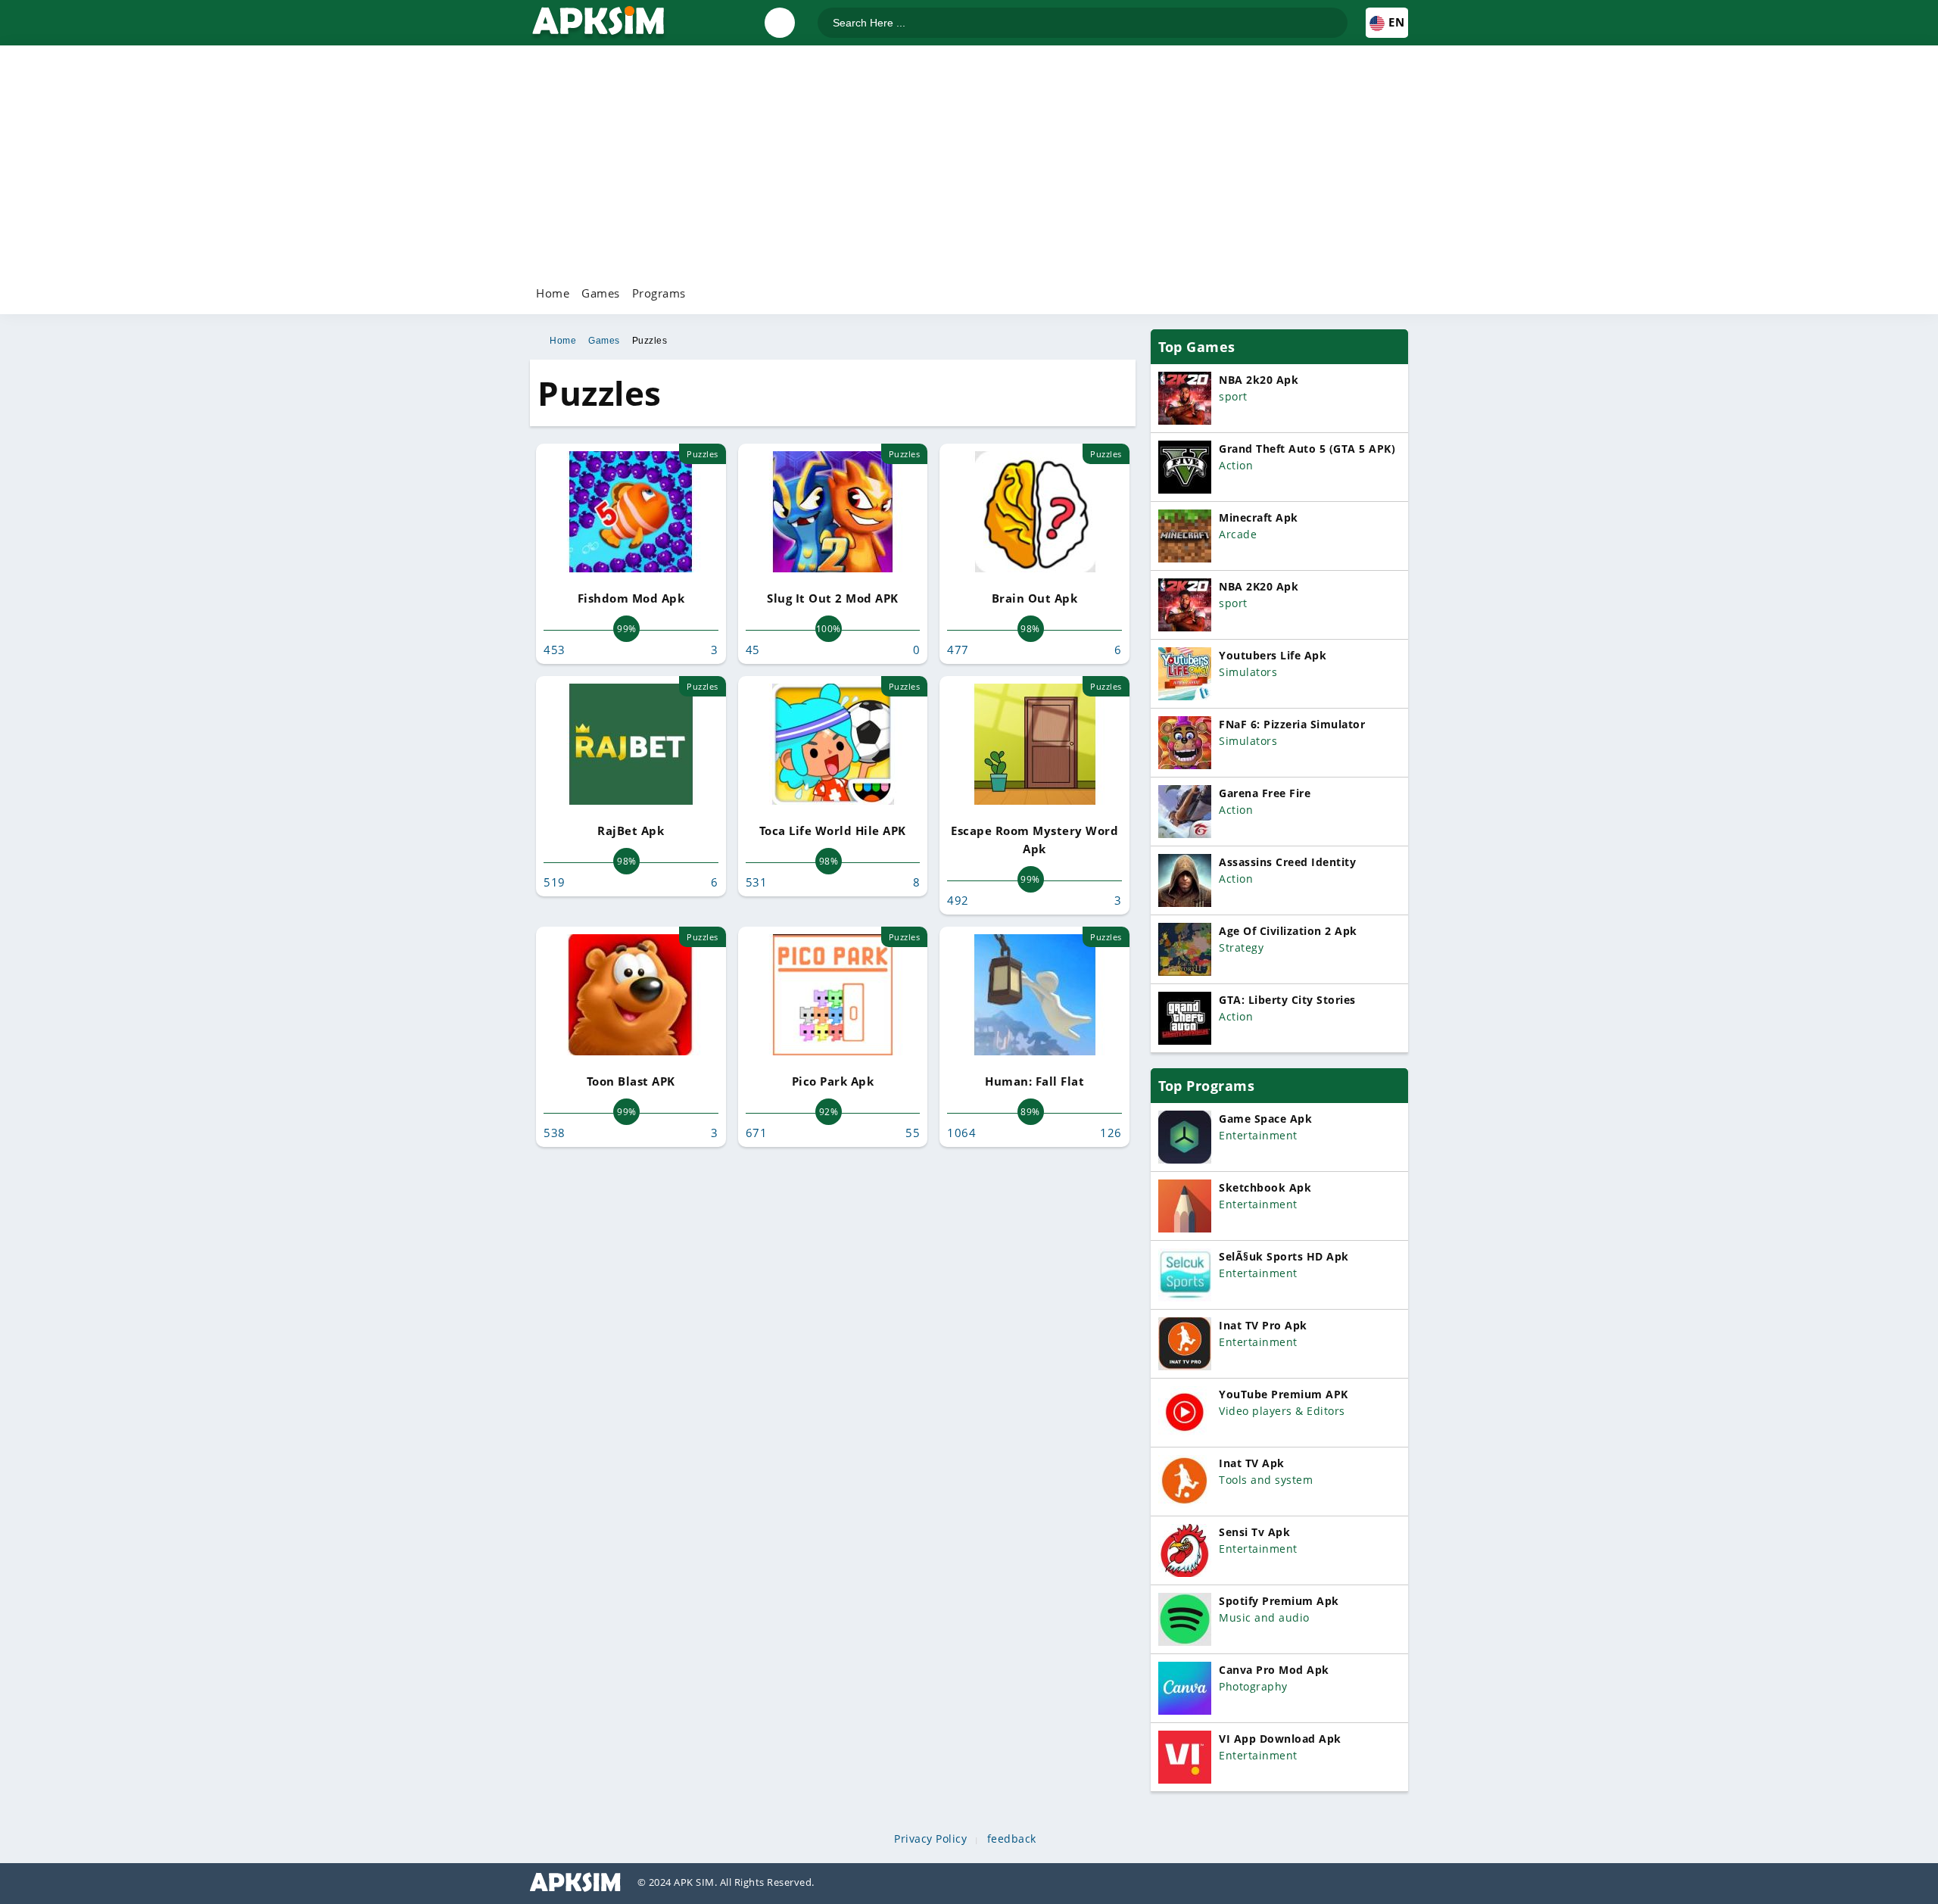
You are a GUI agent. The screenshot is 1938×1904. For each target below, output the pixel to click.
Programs (659, 293)
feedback (1012, 1839)
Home (553, 293)
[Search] (1335, 16)
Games (601, 293)
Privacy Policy (930, 1839)
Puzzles (650, 341)
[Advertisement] (969, 163)
